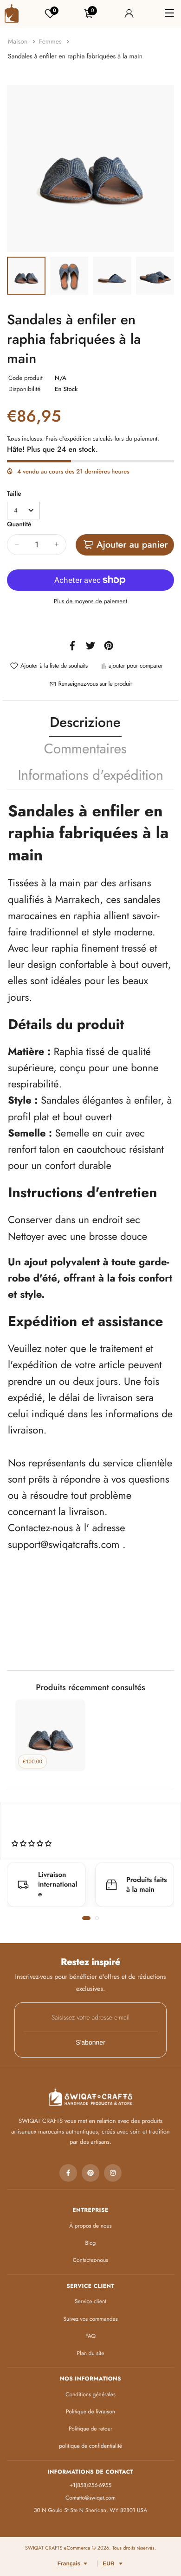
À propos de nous (90, 2226)
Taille (14, 494)
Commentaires (85, 749)
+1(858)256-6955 (90, 2485)
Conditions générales (90, 2394)
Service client (90, 2301)
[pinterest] (90, 2173)
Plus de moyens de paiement (90, 601)
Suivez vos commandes (90, 2319)
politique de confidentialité (90, 2446)
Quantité (19, 524)
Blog (91, 2243)
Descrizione (85, 723)
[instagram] (113, 2173)
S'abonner (90, 2042)
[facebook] (68, 2173)
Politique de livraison (90, 2412)
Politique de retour (90, 2429)
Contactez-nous (90, 2260)
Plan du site (91, 2353)
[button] (86, 1918)
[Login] (129, 13)
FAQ (90, 2336)
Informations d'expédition (90, 775)
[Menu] (169, 13)
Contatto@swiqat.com (90, 2498)
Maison (19, 42)
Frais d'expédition (68, 439)
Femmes (51, 42)
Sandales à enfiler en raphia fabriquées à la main (75, 57)
